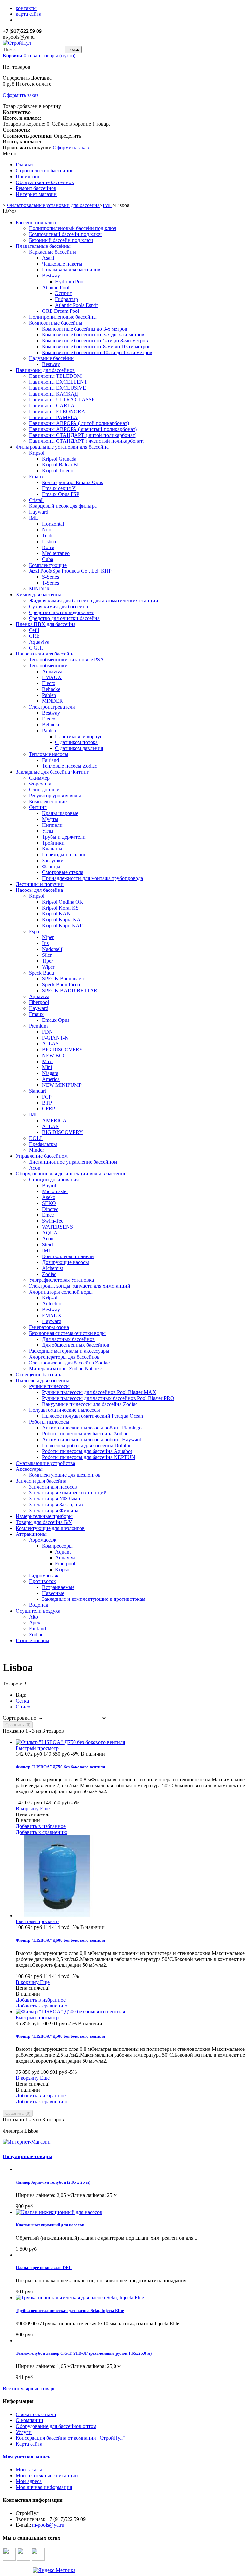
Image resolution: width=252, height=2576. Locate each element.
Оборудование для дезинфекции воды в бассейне (71, 1174)
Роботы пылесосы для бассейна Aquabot (87, 1451)
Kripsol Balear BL (61, 465)
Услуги (24, 2432)
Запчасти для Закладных (56, 1504)
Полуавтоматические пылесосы (64, 1410)
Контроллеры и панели (68, 1256)
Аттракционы (31, 1534)
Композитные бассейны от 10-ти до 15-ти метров (97, 352)
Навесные (53, 1593)
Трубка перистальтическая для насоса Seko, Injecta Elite (70, 2311)
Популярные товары (28, 2156)
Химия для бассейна (39, 595)
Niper (48, 937)
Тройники (53, 843)
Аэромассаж (43, 1540)
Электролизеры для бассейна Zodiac (69, 1363)
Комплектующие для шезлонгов (65, 1475)
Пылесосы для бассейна (42, 1380)
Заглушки (53, 860)
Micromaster (55, 1191)
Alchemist (52, 1268)
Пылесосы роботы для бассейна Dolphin (87, 1445)
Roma (48, 547)
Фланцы (51, 866)
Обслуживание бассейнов (45, 182)
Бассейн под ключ (36, 222)
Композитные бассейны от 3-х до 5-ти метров (93, 335)
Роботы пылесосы (49, 1422)
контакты (26, 8)
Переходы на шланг (64, 855)
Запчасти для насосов (53, 1487)
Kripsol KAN (56, 914)
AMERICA (54, 1120)
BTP (47, 1103)
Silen (47, 955)
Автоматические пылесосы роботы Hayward (92, 1439)
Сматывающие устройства (45, 1463)
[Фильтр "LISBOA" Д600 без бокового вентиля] (57, 1915)
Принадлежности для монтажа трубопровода (93, 878)
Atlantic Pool (56, 287)
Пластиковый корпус (79, 736)
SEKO (49, 1203)
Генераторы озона (49, 1327)
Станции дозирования (54, 1180)
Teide (48, 536)
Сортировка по (20, 1718)
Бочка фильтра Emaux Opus (73, 482)
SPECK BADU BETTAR (70, 990)
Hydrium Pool (70, 281)
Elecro (49, 683)
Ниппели (52, 825)
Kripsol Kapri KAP (62, 925)
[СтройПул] (17, 43)
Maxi (47, 1061)
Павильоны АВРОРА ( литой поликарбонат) (79, 423)
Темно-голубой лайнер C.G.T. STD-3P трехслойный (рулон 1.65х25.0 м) (84, 2353)
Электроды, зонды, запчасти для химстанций (80, 1286)
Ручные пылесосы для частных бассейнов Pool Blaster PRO (108, 1398)
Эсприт (63, 293)
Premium (38, 1026)
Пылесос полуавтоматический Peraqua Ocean (93, 1416)
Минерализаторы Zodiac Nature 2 (66, 1369)
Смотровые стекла (63, 872)
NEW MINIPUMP (62, 1085)
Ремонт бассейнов (36, 188)
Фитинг (38, 807)
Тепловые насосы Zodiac (70, 766)
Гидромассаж (44, 1575)
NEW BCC (54, 1055)
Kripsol (37, 453)
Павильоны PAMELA (53, 417)
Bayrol (49, 1185)
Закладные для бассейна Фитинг (52, 772)
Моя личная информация (44, 2487)
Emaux (36, 476)
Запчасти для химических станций (68, 1493)
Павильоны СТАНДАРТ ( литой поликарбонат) (83, 435)
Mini (47, 1067)
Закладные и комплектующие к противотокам (94, 1599)
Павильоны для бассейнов (45, 370)
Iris (45, 943)
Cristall (36, 500)
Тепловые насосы (49, 754)
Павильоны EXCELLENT (58, 382)
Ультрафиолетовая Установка (61, 1280)
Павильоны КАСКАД (53, 394)
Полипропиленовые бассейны (63, 317)
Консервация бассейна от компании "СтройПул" (70, 2438)
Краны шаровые (60, 813)
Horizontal (53, 524)
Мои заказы (29, 2469)
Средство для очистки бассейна (64, 618)
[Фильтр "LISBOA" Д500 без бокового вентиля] (70, 2012)
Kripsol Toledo (58, 471)
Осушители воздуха (38, 1611)
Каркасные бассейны (52, 252)
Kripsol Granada (59, 459)
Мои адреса (29, 2481)
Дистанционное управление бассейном (73, 1162)
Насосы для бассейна (39, 890)
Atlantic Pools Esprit (76, 305)
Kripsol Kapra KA (61, 920)
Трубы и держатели (64, 837)
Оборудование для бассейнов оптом (56, 2426)
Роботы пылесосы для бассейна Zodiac (85, 1434)
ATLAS (50, 1044)
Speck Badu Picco (61, 985)
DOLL (36, 1138)
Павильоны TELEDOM (55, 376)
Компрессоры (57, 1546)
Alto (33, 1617)
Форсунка (40, 784)
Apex (35, 1623)
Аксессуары (29, 1469)
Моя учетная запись (26, 2457)
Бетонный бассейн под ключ (61, 240)
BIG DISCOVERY (63, 1050)
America (51, 1079)
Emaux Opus (56, 1020)
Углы (48, 831)
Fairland (51, 760)
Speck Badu (42, 973)
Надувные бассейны (52, 358)
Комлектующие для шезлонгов (50, 1528)
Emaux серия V (59, 488)
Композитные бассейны (56, 323)
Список (24, 1707)
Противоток (42, 1581)
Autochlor (52, 1304)
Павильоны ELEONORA (57, 411)
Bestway (51, 276)
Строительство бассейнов (45, 171)
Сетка (22, 1701)
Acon (35, 1168)
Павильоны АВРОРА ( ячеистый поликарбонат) (83, 429)
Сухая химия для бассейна (58, 606)
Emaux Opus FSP (61, 494)
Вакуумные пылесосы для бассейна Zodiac (90, 1404)
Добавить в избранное (41, 1826)
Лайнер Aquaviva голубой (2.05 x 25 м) (53, 2182)
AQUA (50, 1233)
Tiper (47, 961)
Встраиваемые (58, 1587)
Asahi (48, 258)
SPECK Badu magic (63, 979)
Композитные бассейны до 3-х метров (85, 329)
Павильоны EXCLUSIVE (57, 388)
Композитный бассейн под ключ (65, 234)
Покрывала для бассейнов (71, 270)
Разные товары (32, 1640)
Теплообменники (48, 665)
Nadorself (52, 949)
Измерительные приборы (44, 1516)
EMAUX (52, 677)
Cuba (48, 559)
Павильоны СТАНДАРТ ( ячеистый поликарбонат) (87, 441)
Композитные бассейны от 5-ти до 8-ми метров (95, 341)
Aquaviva (39, 642)
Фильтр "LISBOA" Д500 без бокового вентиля (60, 2036)
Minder (36, 1150)
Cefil (34, 630)
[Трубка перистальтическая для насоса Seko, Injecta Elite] (80, 2297)
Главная (25, 165)
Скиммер (39, 778)
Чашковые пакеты (62, 264)
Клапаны (52, 849)
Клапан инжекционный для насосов (50, 2225)
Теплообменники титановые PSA (66, 660)
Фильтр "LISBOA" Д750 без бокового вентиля (60, 1767)
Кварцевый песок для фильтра (63, 506)
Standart (37, 1091)
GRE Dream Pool (61, 311)
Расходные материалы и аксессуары (69, 1351)
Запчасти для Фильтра (54, 1510)
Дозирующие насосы (65, 1262)
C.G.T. (36, 648)
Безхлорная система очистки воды (67, 1333)
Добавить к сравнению (42, 1832)
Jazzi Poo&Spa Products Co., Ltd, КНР (70, 571)
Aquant (63, 1552)
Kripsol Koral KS (60, 908)
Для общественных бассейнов (76, 1345)
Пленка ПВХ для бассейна (46, 624)
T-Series (51, 583)
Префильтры (43, 1144)
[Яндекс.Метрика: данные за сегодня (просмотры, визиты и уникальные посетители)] (54, 2570)
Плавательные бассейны (43, 246)
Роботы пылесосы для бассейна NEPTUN (89, 1457)
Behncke (51, 689)
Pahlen (49, 695)
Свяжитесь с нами (36, 2414)
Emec (48, 1215)
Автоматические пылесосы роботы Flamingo (92, 1428)
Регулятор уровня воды (55, 795)
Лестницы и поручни (40, 884)
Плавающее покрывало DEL (44, 2268)
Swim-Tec (53, 1221)
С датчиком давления (79, 748)
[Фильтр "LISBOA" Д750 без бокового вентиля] (70, 1742)
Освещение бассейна (39, 1374)
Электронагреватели (52, 707)
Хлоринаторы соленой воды (61, 1292)
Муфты (50, 819)
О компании (30, 2420)
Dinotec (50, 1209)
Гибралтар (67, 299)
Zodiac (49, 1274)
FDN (47, 1032)
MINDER (39, 589)
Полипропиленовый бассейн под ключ (73, 228)
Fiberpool (39, 1002)
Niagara (50, 1073)
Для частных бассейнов (68, 1339)
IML (34, 518)
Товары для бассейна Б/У (44, 1522)
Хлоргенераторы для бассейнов (64, 1357)
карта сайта (29, 14)
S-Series (51, 577)
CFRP (49, 1109)
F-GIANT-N (55, 1038)
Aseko (49, 1197)
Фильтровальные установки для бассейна (62, 447)
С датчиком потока (76, 742)
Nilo (47, 530)
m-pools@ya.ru (48, 2525)
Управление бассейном (42, 1156)
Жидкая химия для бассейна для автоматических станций (94, 601)
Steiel (48, 1245)
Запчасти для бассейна (41, 1481)
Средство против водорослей (62, 612)
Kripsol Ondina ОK (63, 902)
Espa (34, 931)
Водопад (39, 1605)
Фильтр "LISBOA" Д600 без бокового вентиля (60, 1940)
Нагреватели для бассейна (45, 654)
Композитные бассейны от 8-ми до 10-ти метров (96, 346)
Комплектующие (48, 565)
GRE (34, 636)
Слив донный (44, 790)
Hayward (39, 512)
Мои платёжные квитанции (47, 2475)
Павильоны (29, 176)
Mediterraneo (56, 553)
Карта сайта (29, 2444)
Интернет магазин (36, 194)
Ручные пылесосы (49, 1386)
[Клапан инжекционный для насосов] (59, 2212)
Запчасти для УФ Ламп (55, 1499)
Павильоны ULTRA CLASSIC (63, 400)
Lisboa (49, 541)
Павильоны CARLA (52, 406)
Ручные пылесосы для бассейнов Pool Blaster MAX (99, 1392)
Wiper (48, 967)
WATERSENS (57, 1227)
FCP (47, 1097)
